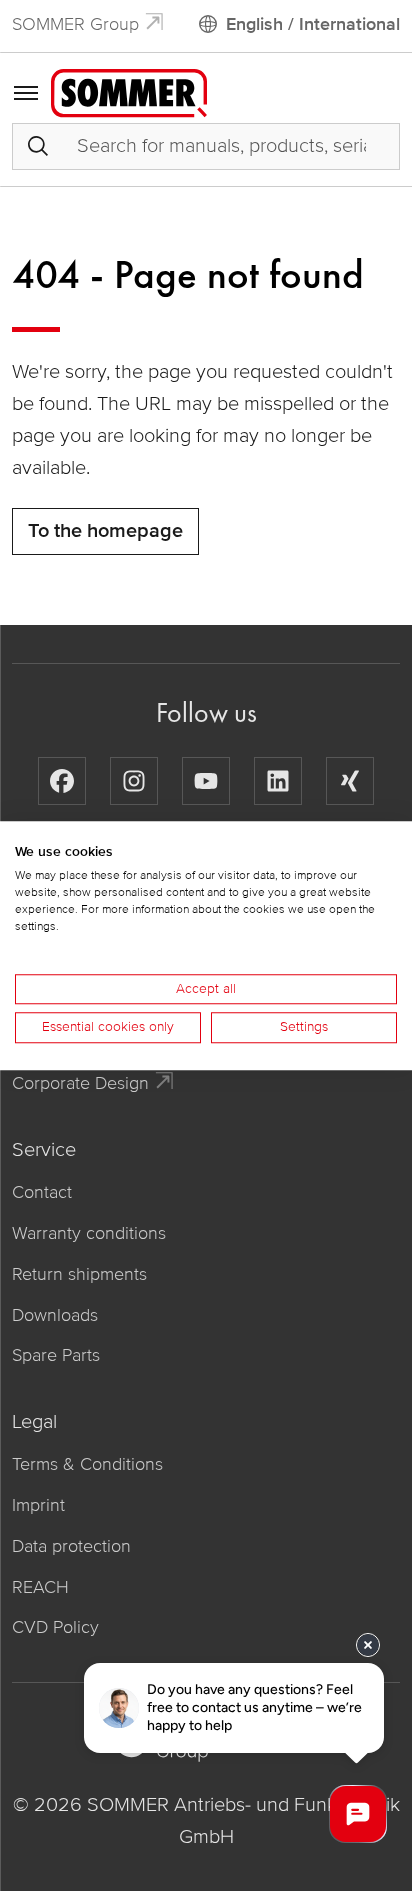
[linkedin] (278, 781)
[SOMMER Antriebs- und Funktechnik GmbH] (129, 92)
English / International (313, 24)
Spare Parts (56, 1355)
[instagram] (134, 781)
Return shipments (79, 1274)
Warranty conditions (89, 1233)
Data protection (71, 1546)
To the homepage (105, 531)
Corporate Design (80, 1083)
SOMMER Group (75, 24)
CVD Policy (55, 1627)
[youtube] (206, 781)
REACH (40, 1587)
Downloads (55, 1315)
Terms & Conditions (87, 1464)
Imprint (38, 1505)
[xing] (350, 781)
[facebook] (62, 781)
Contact (42, 1192)
